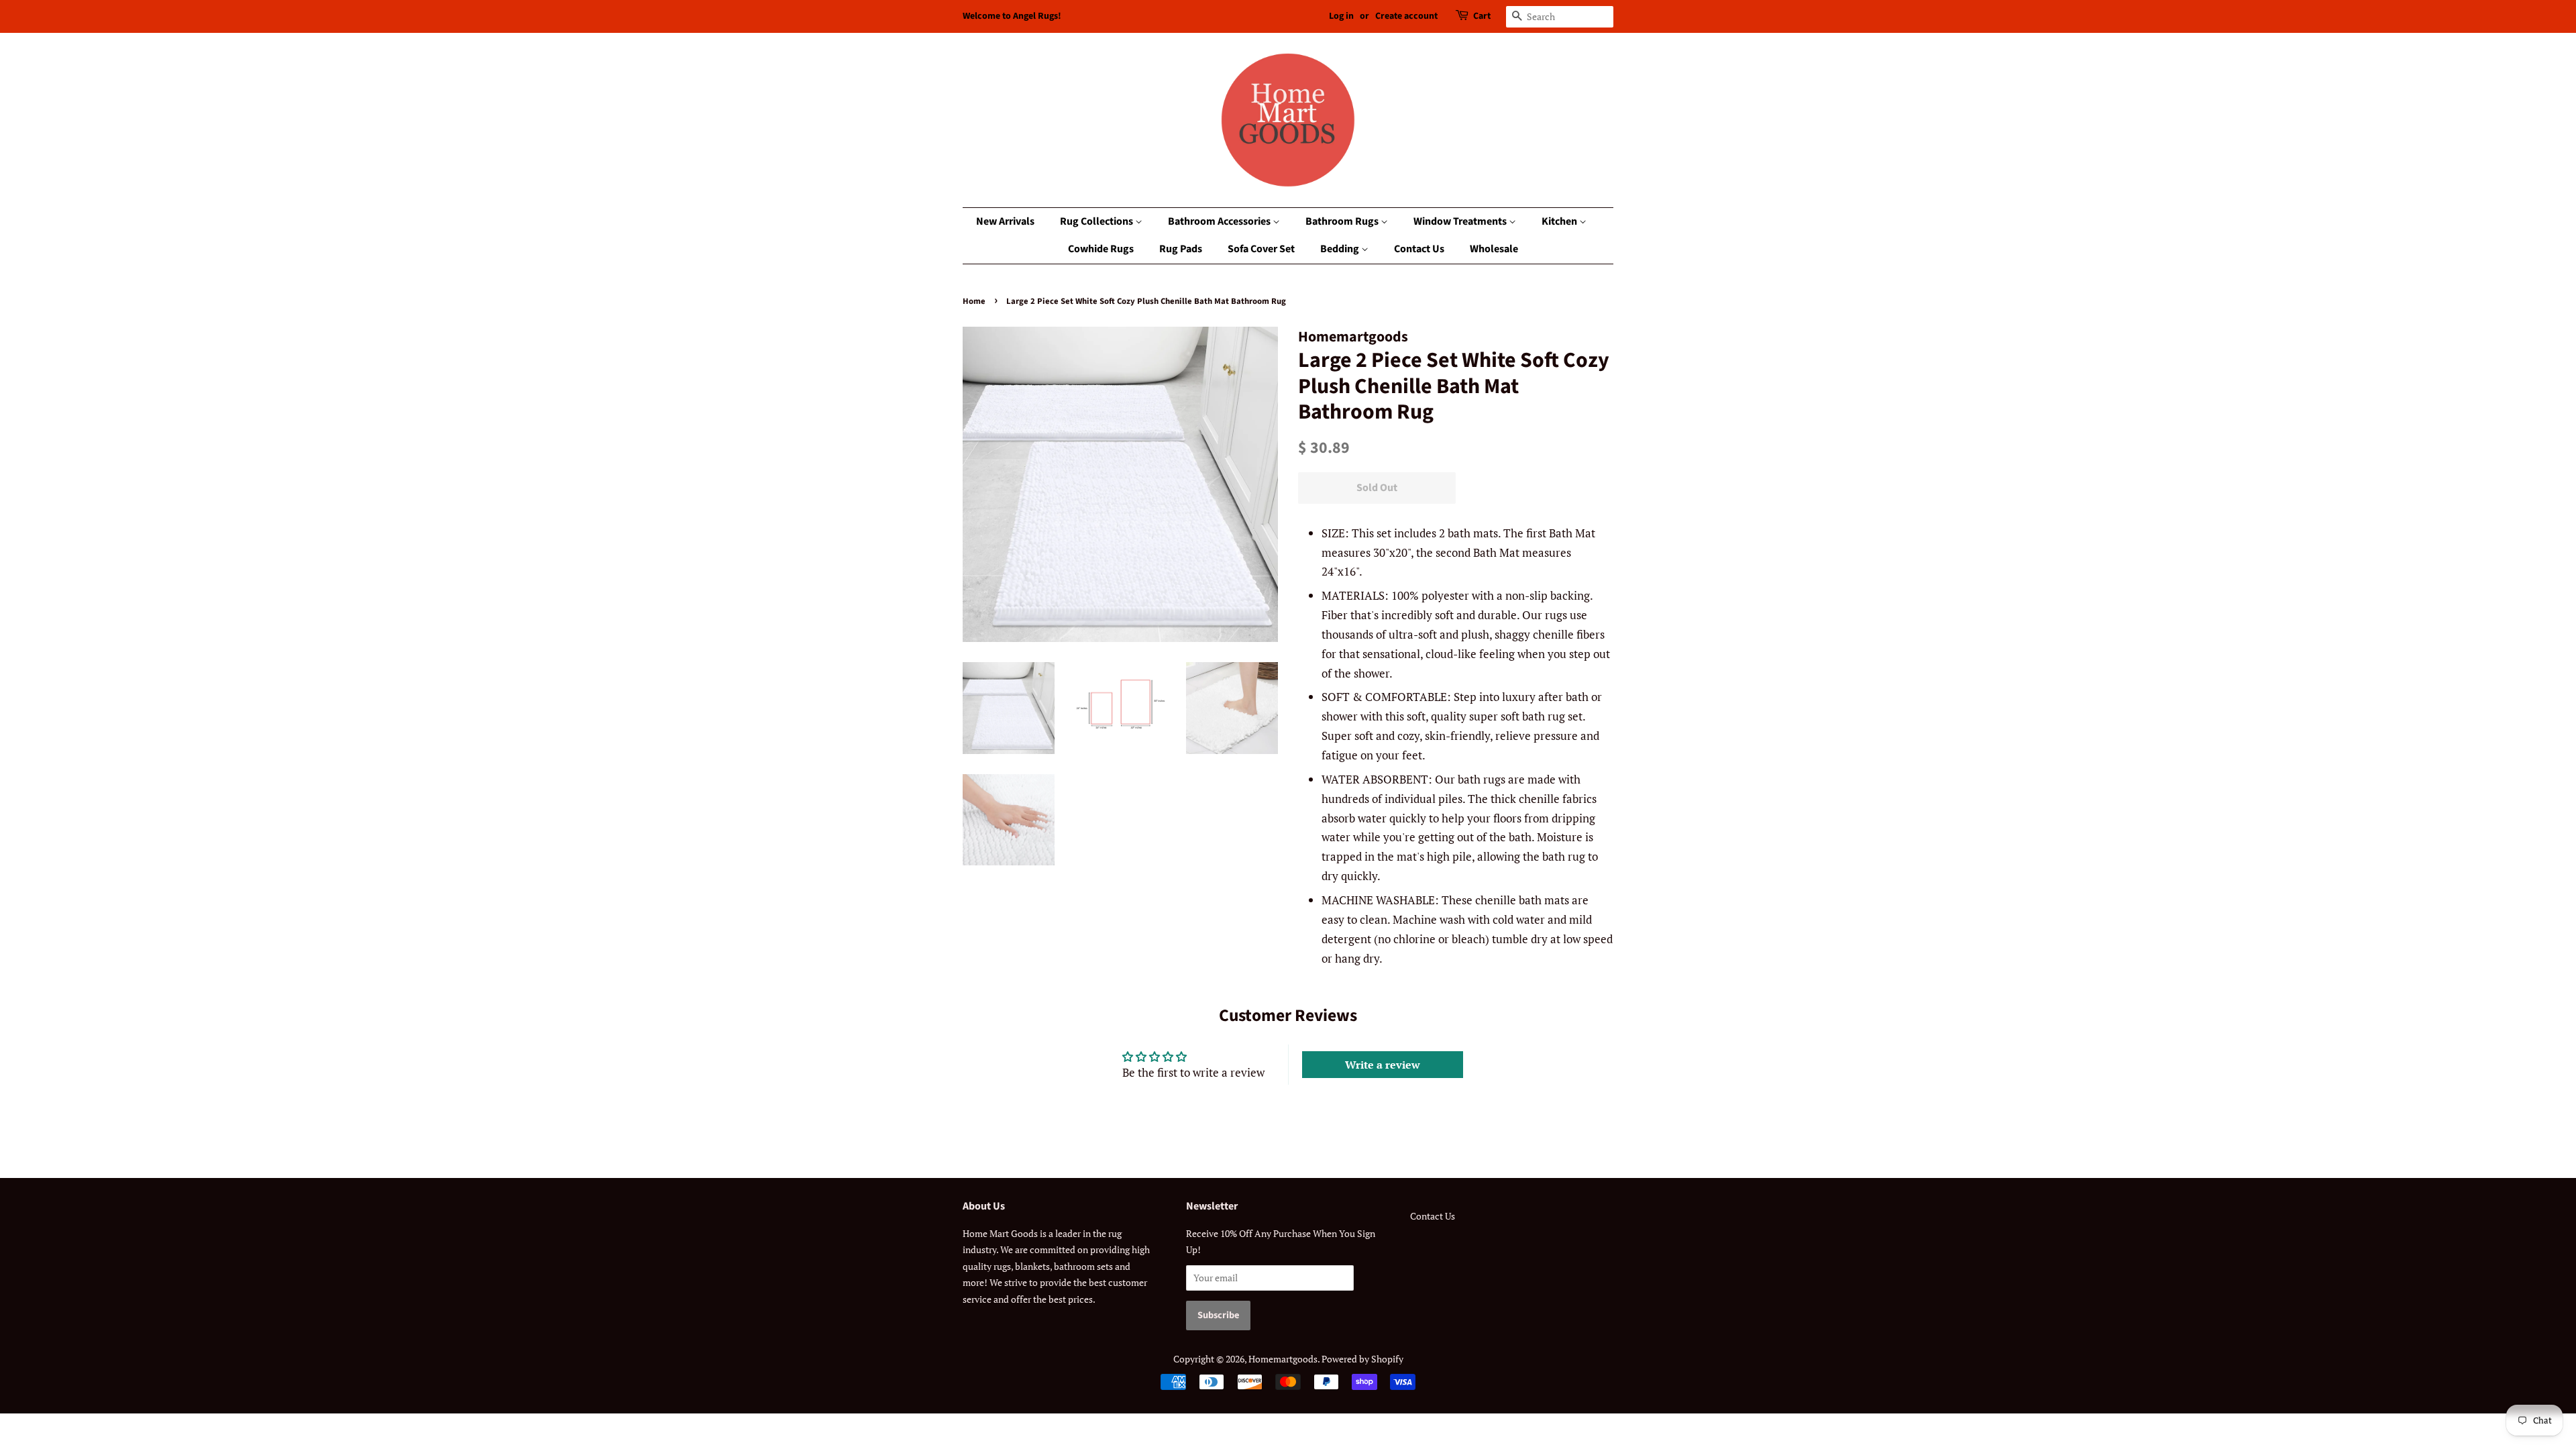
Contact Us (1419, 249)
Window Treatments (1461, 221)
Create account (1406, 16)
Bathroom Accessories (1220, 221)
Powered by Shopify (1362, 1359)
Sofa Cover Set (1261, 249)
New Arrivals (1005, 221)
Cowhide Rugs (1101, 249)
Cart (1482, 16)
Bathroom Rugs (1343, 221)
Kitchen (1560, 221)
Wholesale (1494, 249)
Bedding (1341, 249)
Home (974, 301)
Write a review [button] (1383, 1065)
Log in (1341, 16)
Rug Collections (1097, 221)
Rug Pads (1181, 249)
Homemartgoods (1283, 1359)
